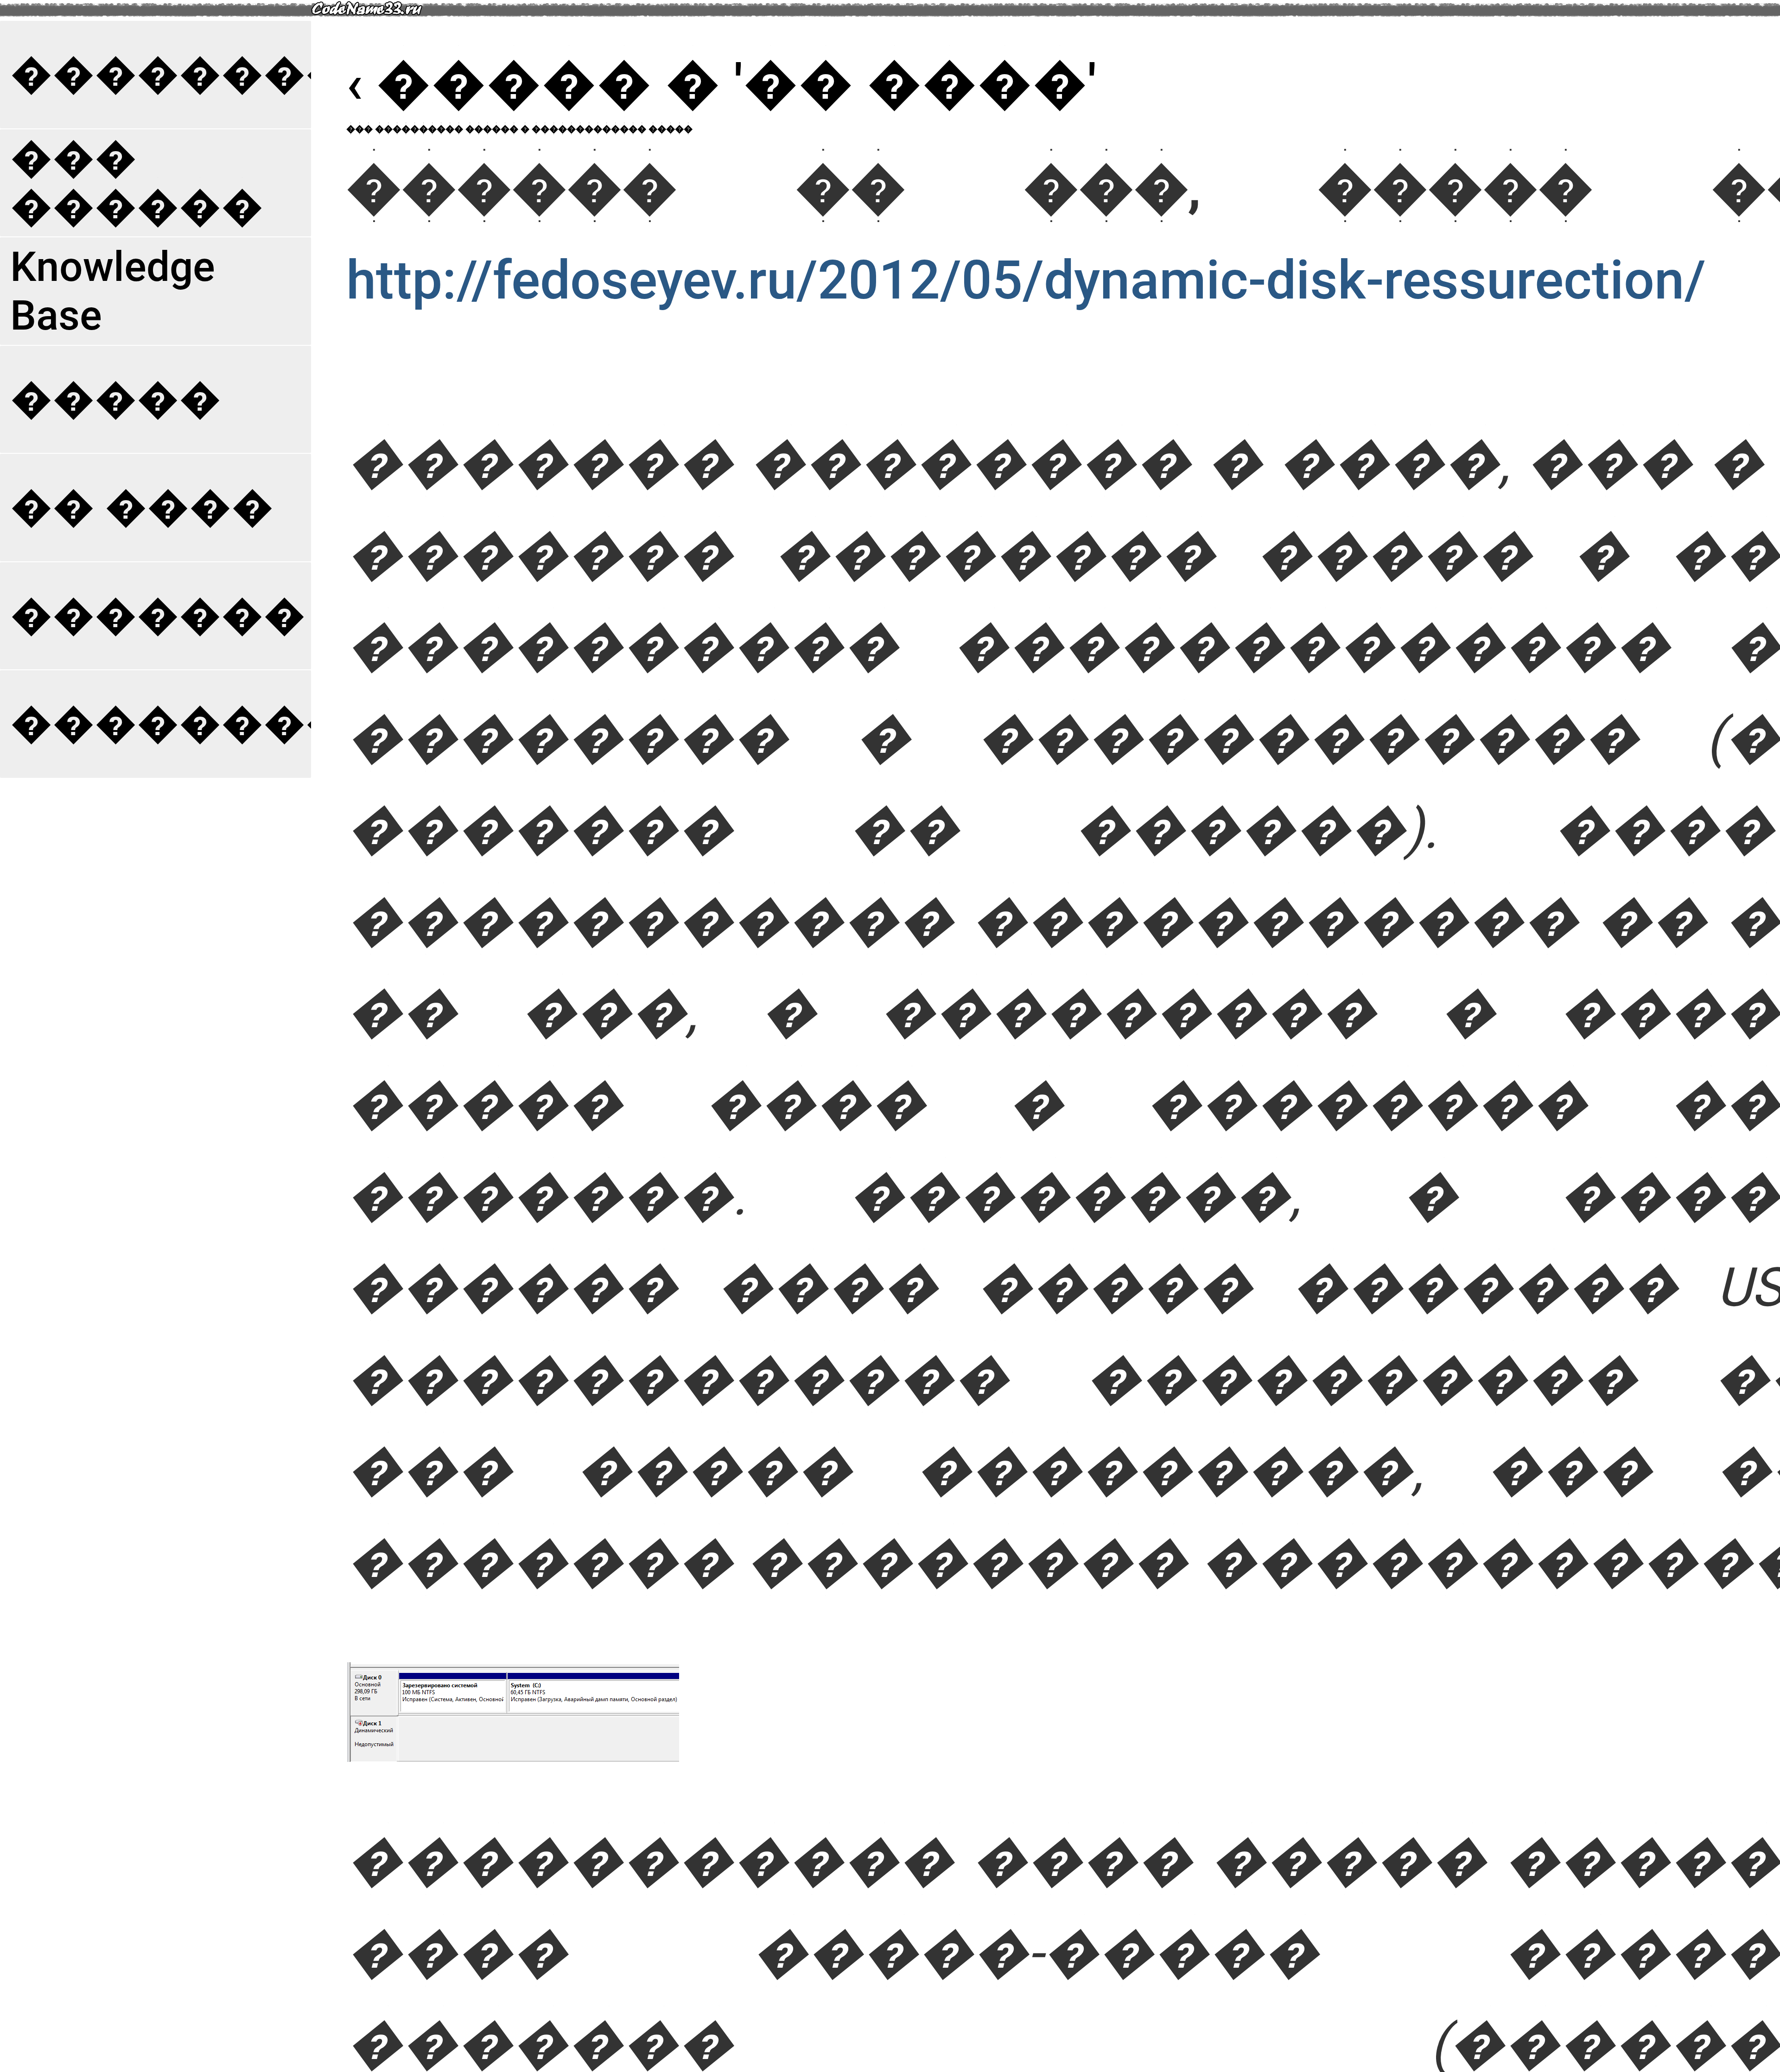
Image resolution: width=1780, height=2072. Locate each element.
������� (158, 616)
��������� (200, 74)
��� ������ (137, 183)
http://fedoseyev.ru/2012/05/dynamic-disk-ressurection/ (1026, 280)
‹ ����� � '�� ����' (722, 84)
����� (116, 399)
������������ (263, 724)
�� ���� (142, 507)
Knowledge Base (113, 291)
